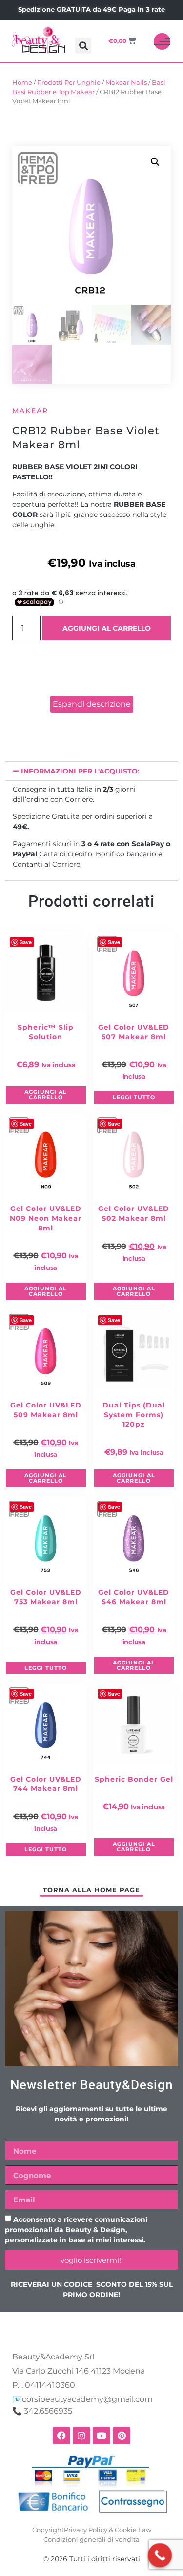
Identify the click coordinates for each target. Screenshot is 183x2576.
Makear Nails (126, 83)
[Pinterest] (122, 2436)
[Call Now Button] (160, 2556)
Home (22, 83)
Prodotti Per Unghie (69, 83)
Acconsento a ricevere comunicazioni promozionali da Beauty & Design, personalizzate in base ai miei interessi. (76, 2230)
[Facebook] (61, 2436)
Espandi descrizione (92, 704)
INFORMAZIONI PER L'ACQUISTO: (80, 771)
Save (26, 942)
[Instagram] (81, 2436)
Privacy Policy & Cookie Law (108, 2530)
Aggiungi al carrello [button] (46, 1095)
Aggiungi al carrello (107, 628)
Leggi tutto (134, 1097)
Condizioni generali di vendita (91, 2539)
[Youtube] (102, 2436)
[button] (83, 46)
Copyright (48, 2530)
